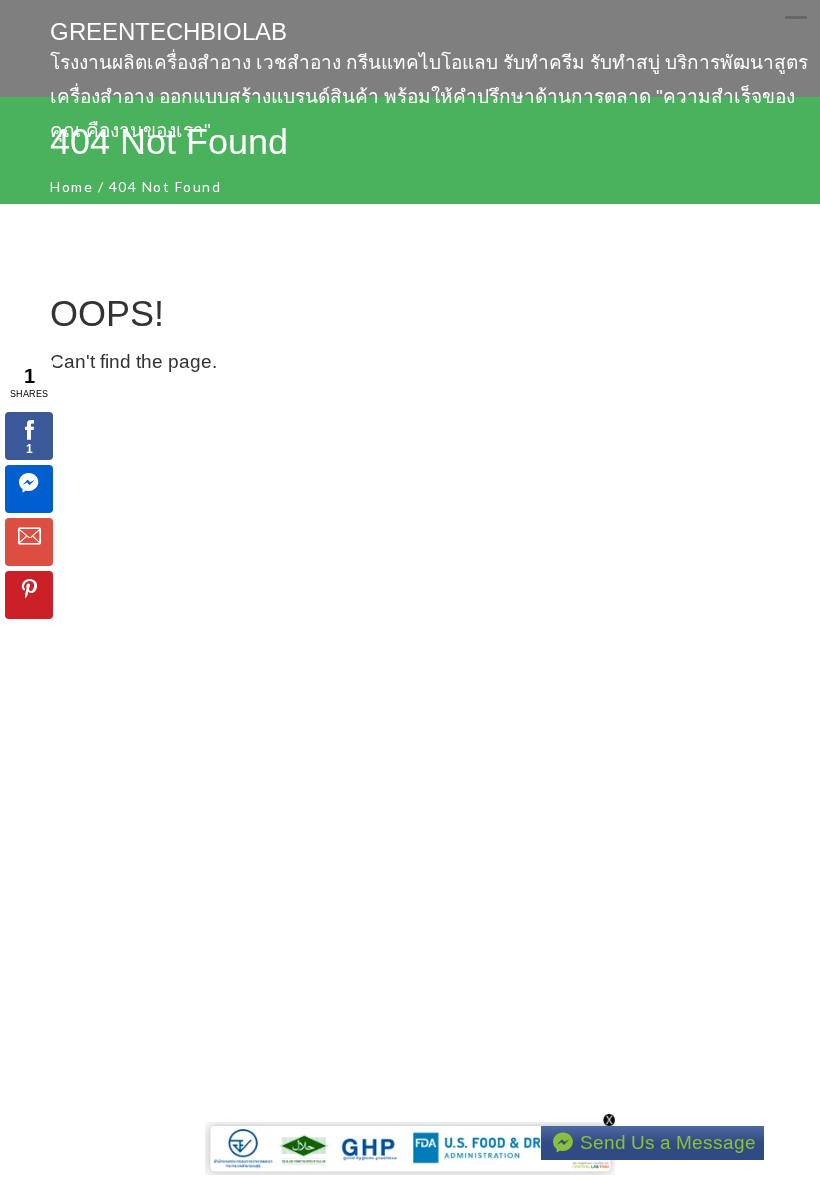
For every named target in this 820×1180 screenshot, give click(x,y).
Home (71, 186)
